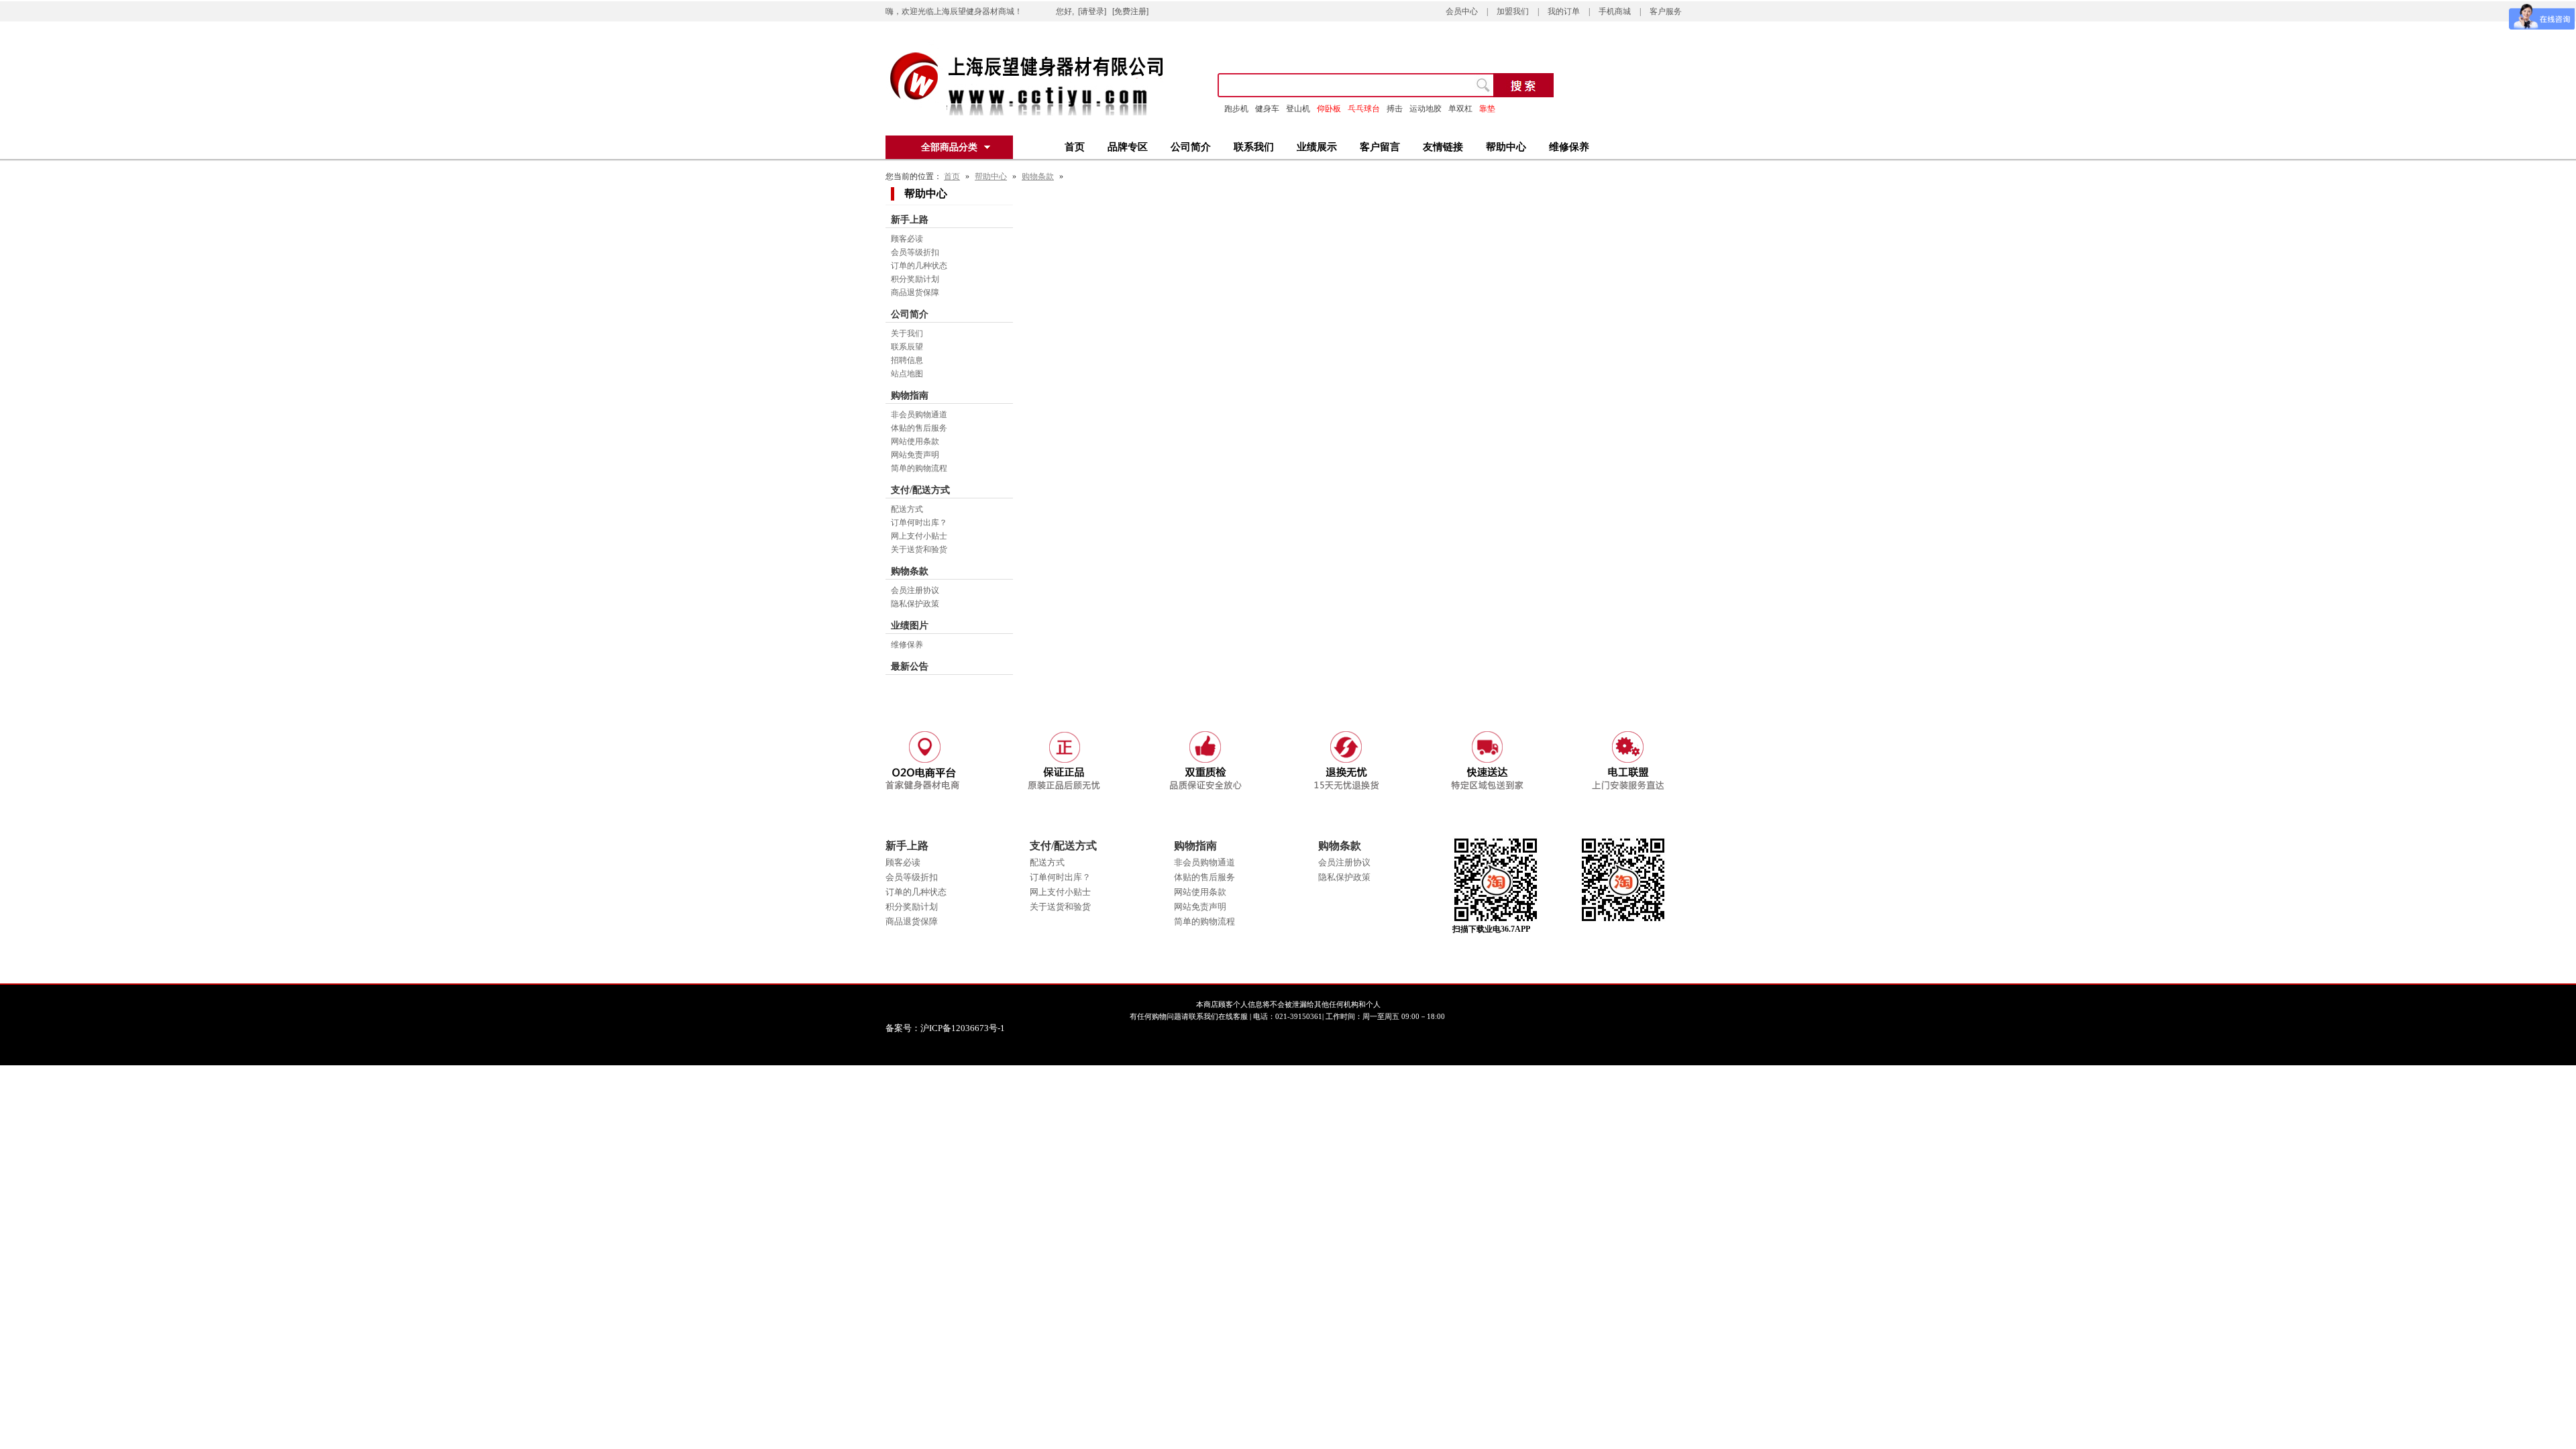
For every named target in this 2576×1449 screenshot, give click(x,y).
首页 (1075, 147)
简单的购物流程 (919, 468)
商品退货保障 (915, 292)
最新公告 (910, 666)
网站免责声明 (915, 455)
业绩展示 (1317, 147)
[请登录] (1092, 11)
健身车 (1267, 109)
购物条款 (1038, 176)
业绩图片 (910, 626)
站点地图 (907, 374)
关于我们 (907, 333)
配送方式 (907, 509)
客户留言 (1380, 147)
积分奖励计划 (915, 279)
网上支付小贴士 (919, 536)
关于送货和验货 (919, 549)
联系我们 (1254, 147)
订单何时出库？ (919, 523)
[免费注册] (1130, 11)
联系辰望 (907, 347)
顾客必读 (907, 239)
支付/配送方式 (920, 490)
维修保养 (1569, 147)
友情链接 (1443, 147)
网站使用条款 (915, 441)
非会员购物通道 (919, 415)
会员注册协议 (915, 590)
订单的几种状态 (919, 266)
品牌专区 (1128, 147)
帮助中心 (1506, 147)
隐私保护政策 (915, 604)
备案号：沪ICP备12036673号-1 (954, 1028)
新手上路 (910, 220)
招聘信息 (907, 360)
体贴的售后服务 (919, 428)
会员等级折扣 (915, 252)
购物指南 (910, 395)
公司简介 (1191, 147)
